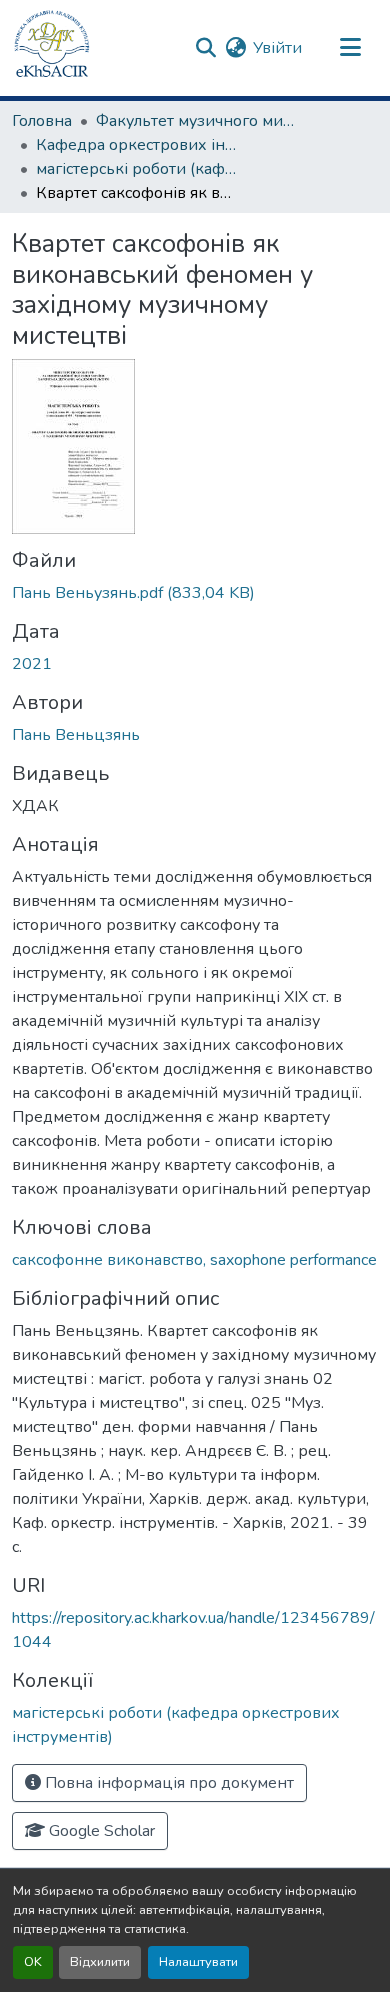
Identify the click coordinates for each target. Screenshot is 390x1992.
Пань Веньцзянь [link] (76, 735)
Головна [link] (42, 121)
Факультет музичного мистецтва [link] (196, 121)
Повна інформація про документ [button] (167, 1783)
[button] (52, 48)
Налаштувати (198, 1962)
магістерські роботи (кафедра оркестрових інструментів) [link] (136, 169)
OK (33, 1962)
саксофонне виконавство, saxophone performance (194, 1260)
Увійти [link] (277, 48)
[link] (195, 593)
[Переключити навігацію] (350, 48)
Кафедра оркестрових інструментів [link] (136, 145)
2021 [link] (32, 664)
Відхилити (100, 1962)
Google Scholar (100, 1831)
